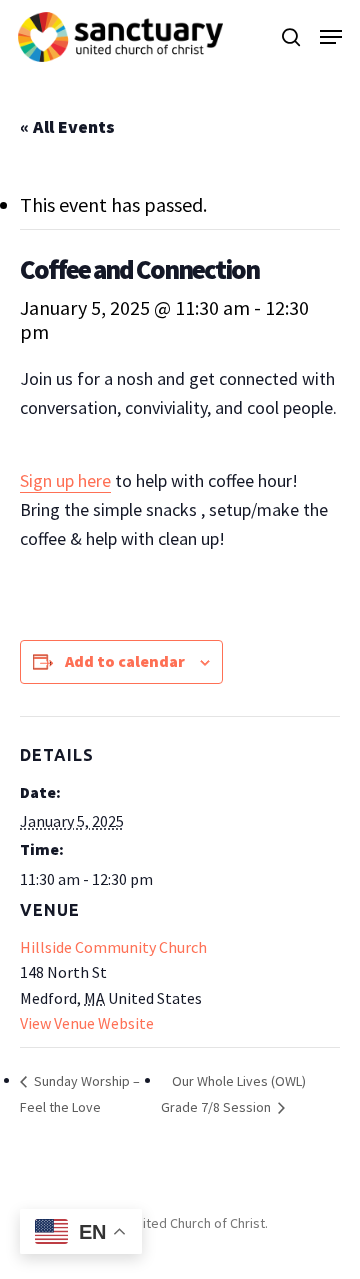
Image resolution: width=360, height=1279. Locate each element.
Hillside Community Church (113, 947)
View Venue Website (87, 1023)
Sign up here (65, 480)
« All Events (67, 126)
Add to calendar (125, 661)
